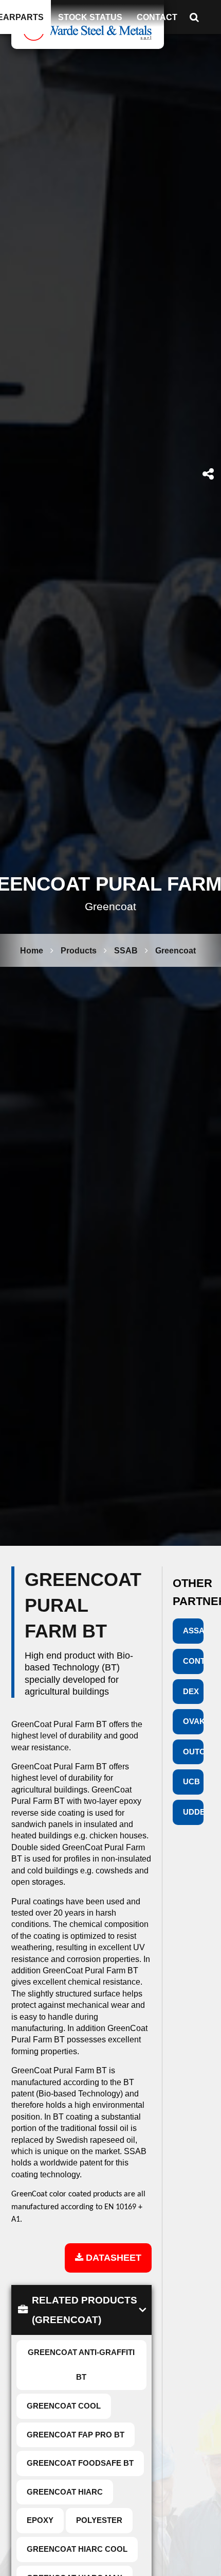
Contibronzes (194, 1661)
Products (79, 950)
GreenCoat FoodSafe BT (80, 2463)
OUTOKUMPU (194, 1752)
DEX (191, 1691)
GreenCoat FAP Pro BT (76, 2435)
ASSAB (194, 1631)
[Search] (197, 17)
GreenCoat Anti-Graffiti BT (81, 2365)
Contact (157, 17)
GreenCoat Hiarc (65, 2492)
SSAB (126, 950)
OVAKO (194, 1721)
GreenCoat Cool (64, 2406)
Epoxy (40, 2520)
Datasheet (112, 2257)
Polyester (99, 2520)
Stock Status (90, 17)
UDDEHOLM (194, 1812)
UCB (191, 1781)
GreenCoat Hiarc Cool (77, 2549)
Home (32, 950)
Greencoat (176, 950)
